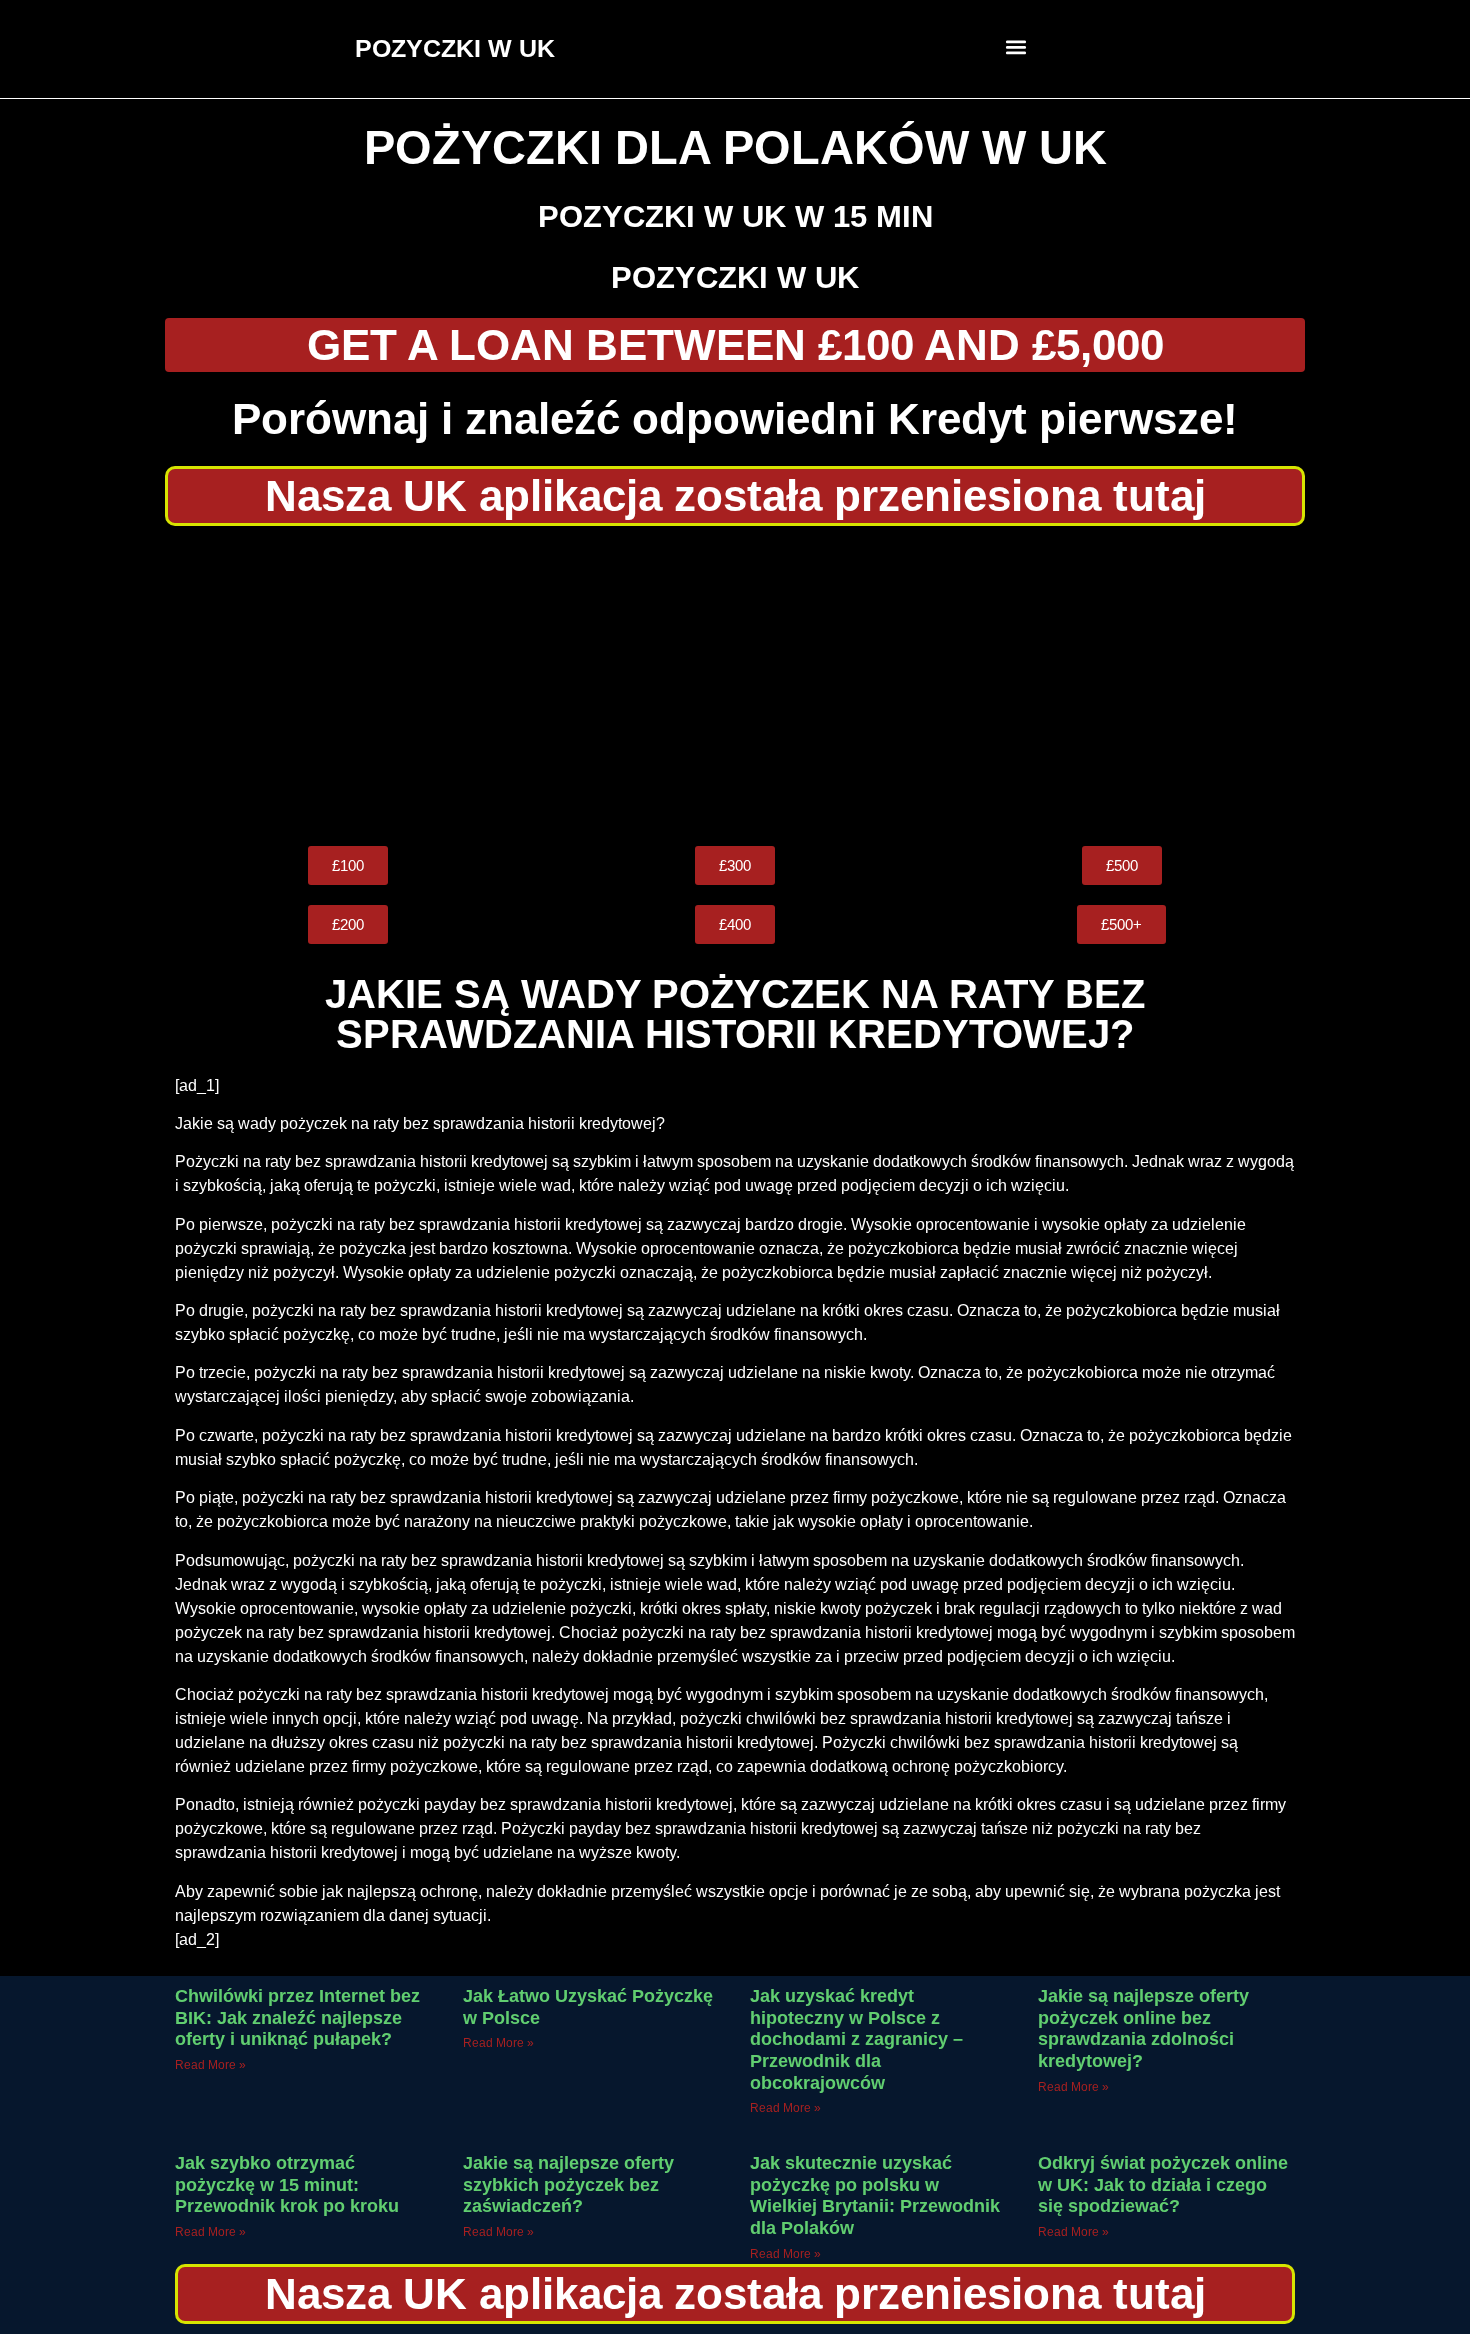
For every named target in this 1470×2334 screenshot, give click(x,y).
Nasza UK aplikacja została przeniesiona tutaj (735, 495)
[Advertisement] (735, 686)
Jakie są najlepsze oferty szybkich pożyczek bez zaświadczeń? (568, 2184)
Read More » (210, 2065)
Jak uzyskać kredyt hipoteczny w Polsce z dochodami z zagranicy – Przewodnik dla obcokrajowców (856, 2039)
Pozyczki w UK (735, 277)
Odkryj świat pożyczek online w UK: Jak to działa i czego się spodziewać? (1163, 2184)
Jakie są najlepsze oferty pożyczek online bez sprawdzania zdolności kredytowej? (1143, 2028)
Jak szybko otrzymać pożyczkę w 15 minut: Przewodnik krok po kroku (287, 2184)
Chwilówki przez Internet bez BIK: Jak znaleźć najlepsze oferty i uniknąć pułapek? (297, 2017)
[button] (1016, 46)
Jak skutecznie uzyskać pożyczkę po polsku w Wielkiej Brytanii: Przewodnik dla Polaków (875, 2195)
